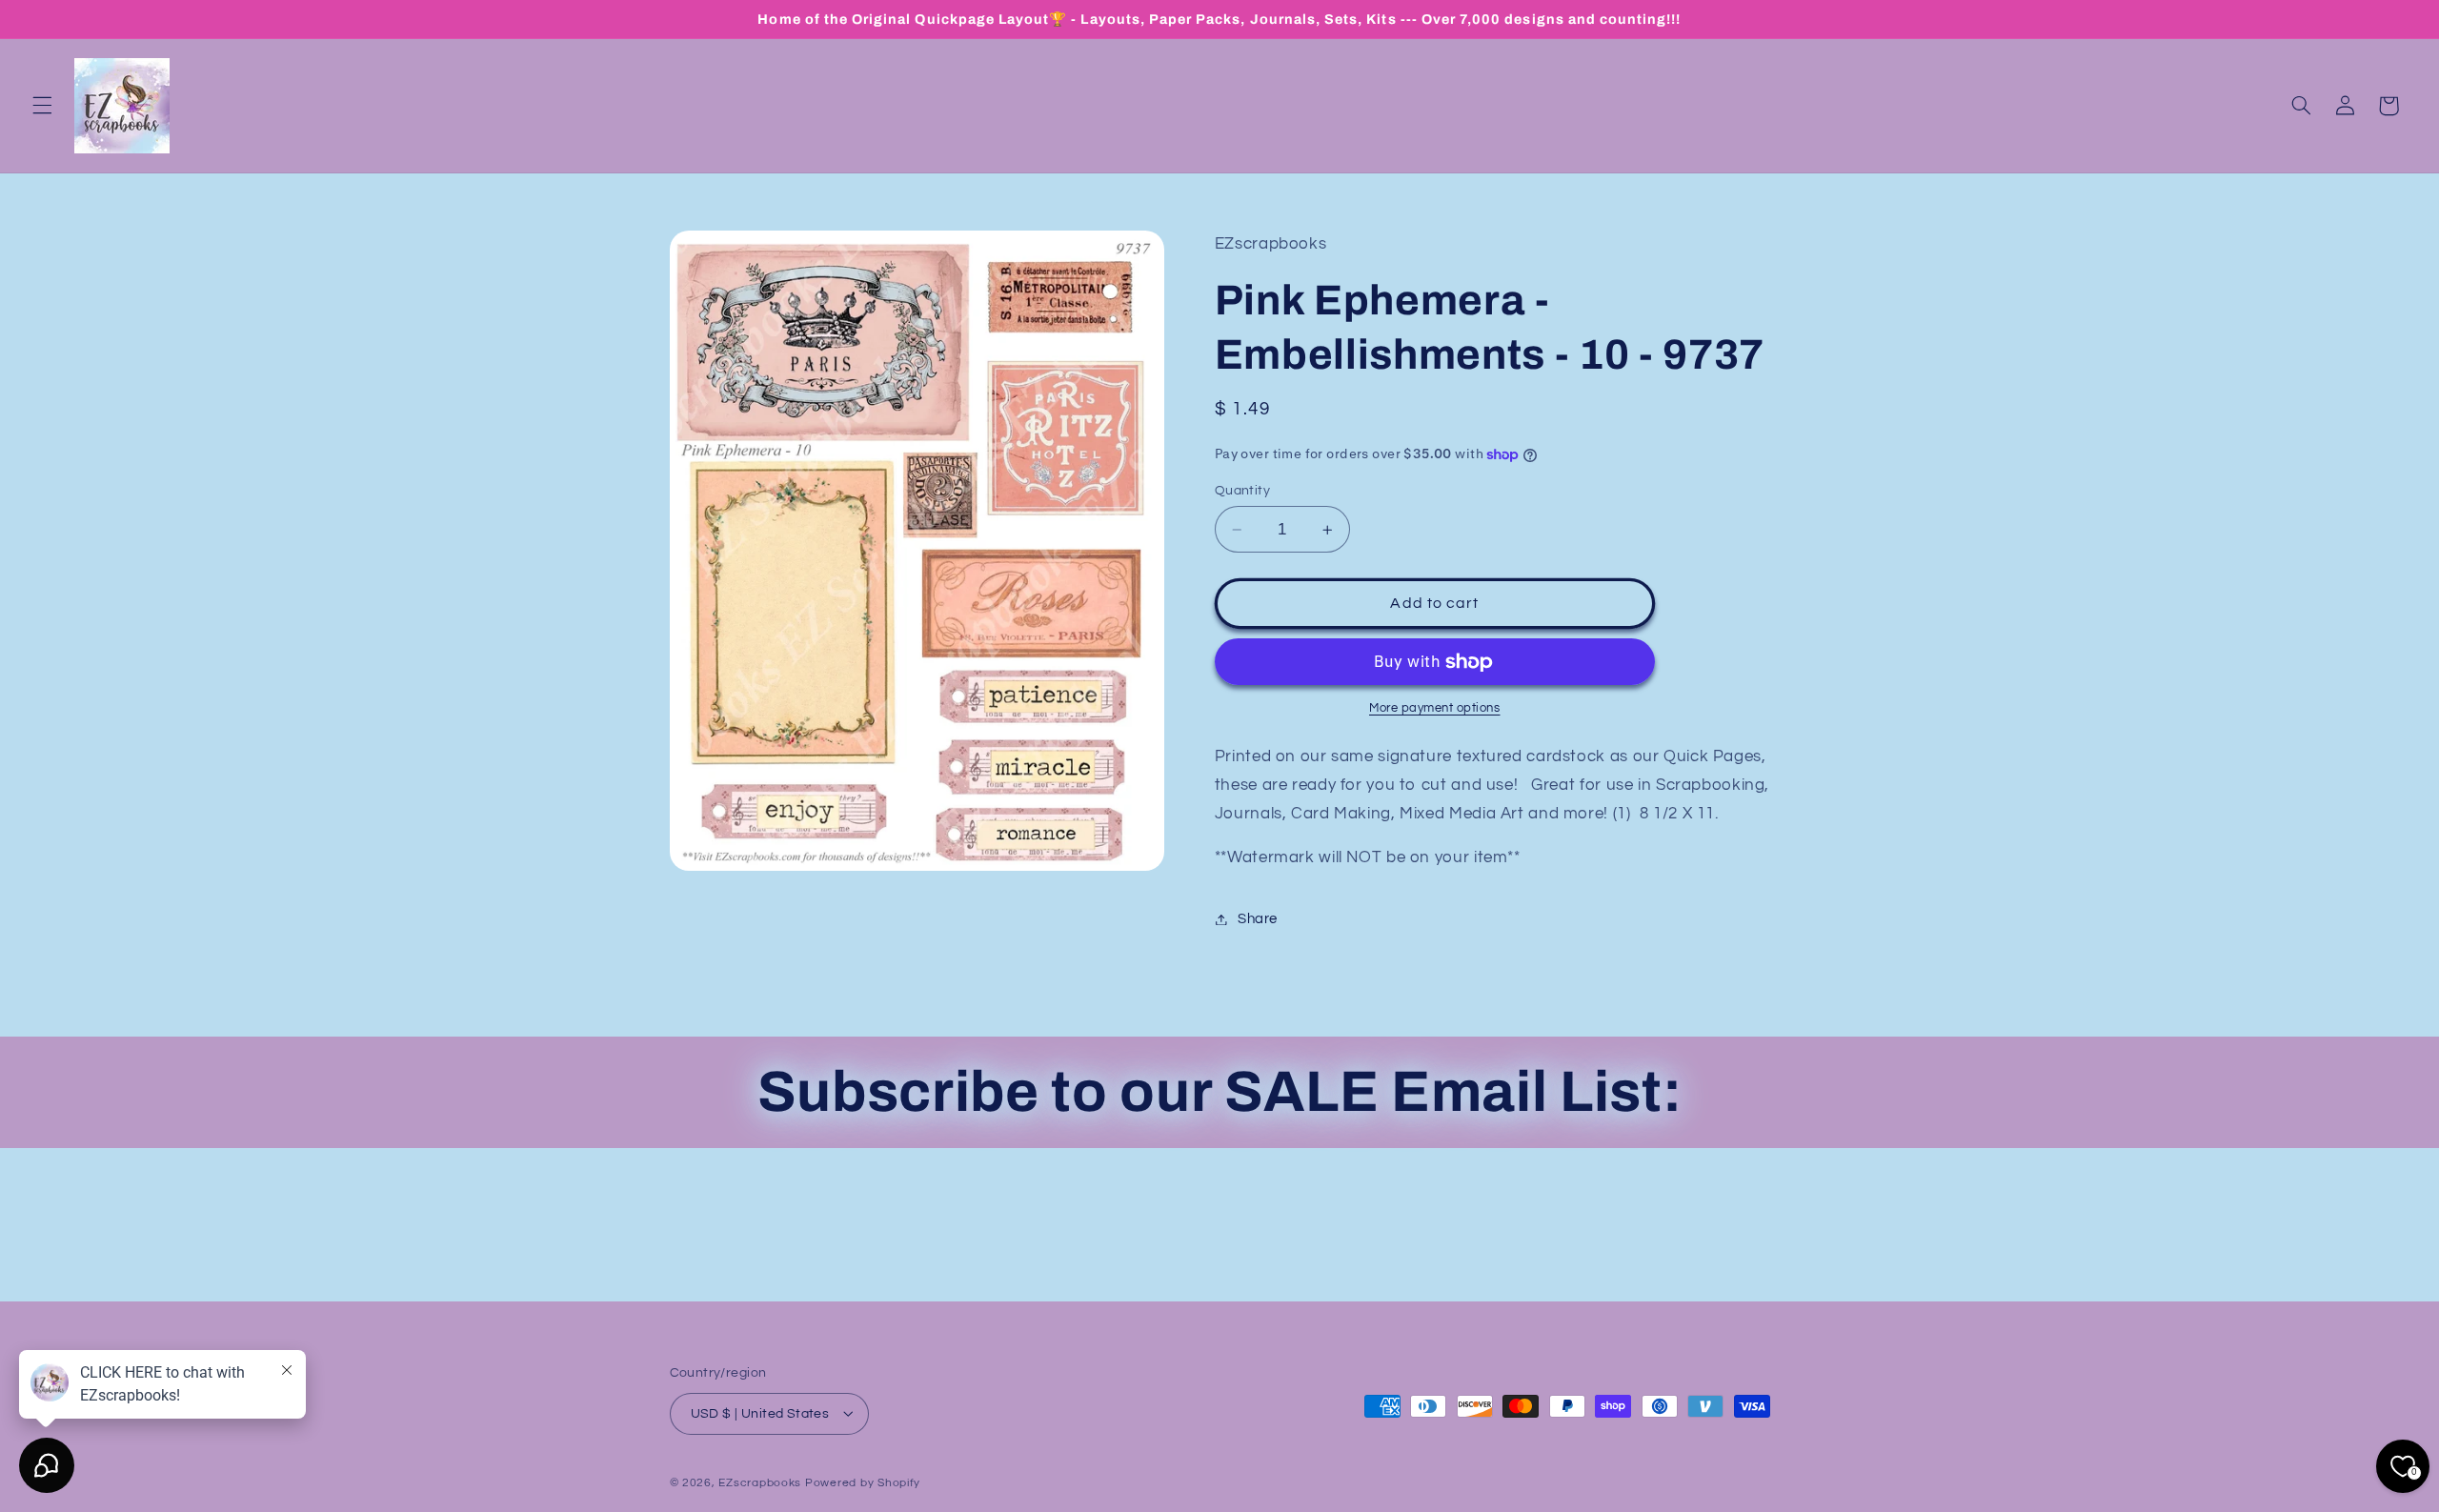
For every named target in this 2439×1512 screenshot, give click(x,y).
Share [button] (1258, 919)
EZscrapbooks (760, 1482)
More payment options (1435, 708)
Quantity (1242, 491)
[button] (42, 106)
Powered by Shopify (863, 1482)
